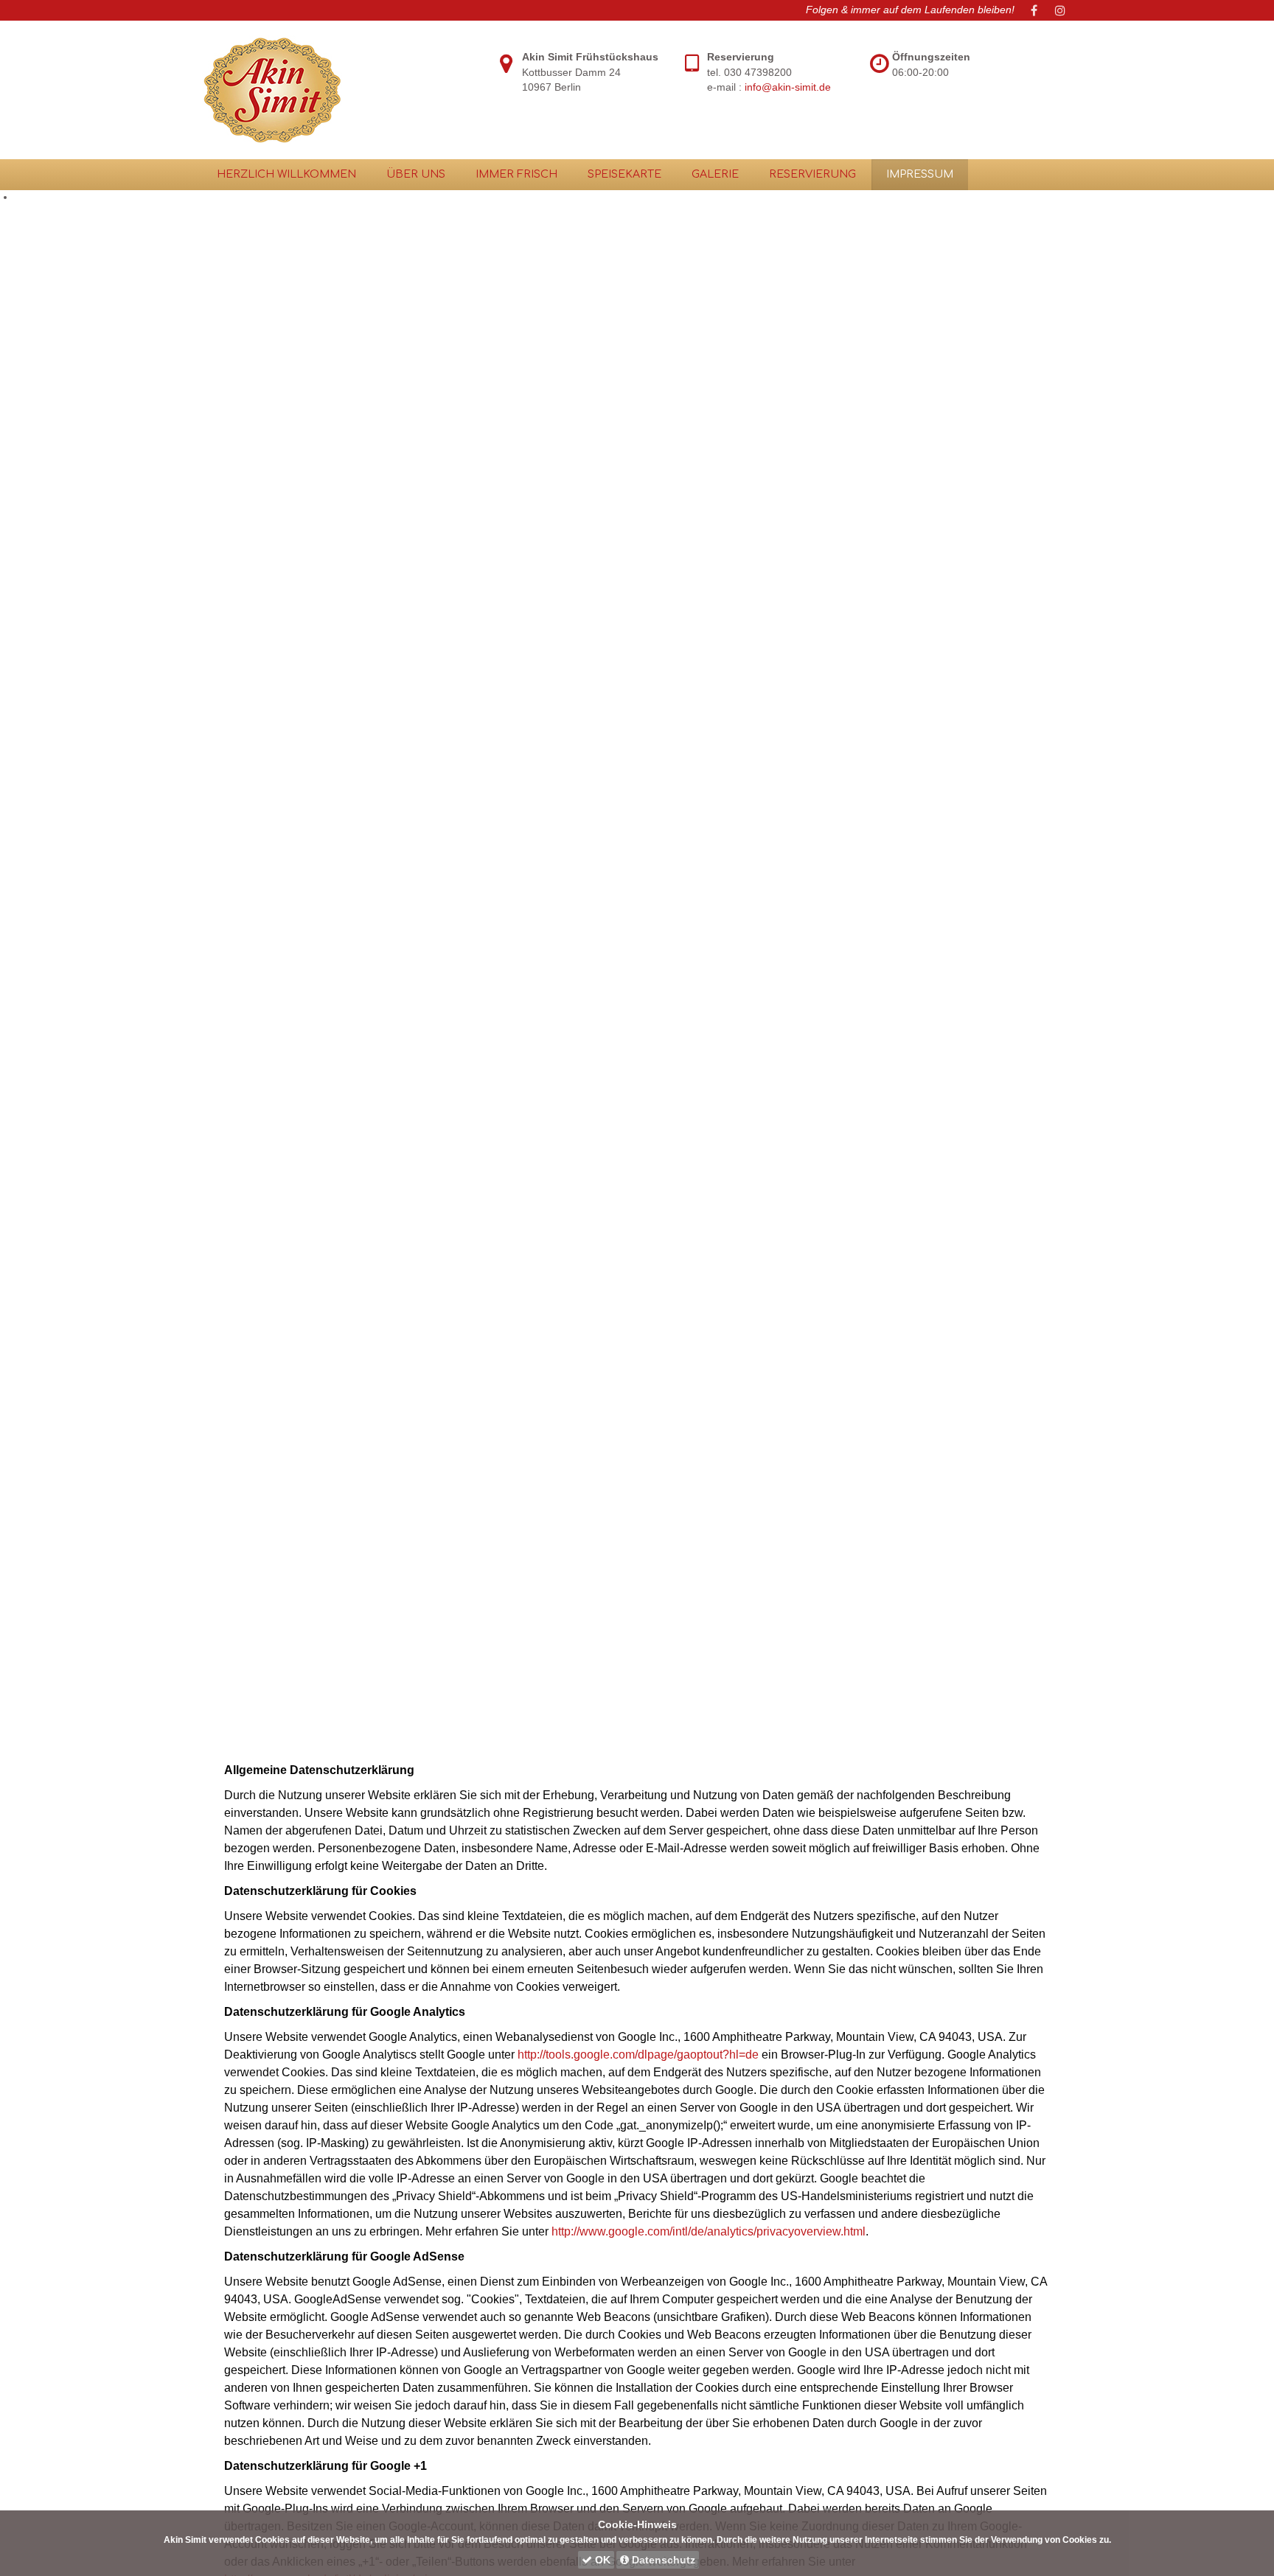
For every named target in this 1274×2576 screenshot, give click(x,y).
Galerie (715, 174)
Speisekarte (624, 174)
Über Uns (416, 174)
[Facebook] (1034, 10)
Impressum (920, 174)
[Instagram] (1060, 10)
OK (601, 2560)
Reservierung (812, 174)
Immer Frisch (516, 174)
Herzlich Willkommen (286, 174)
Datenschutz (662, 2560)
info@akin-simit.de (788, 87)
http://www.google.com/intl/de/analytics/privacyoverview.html (707, 2231)
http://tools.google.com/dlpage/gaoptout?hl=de (638, 2055)
